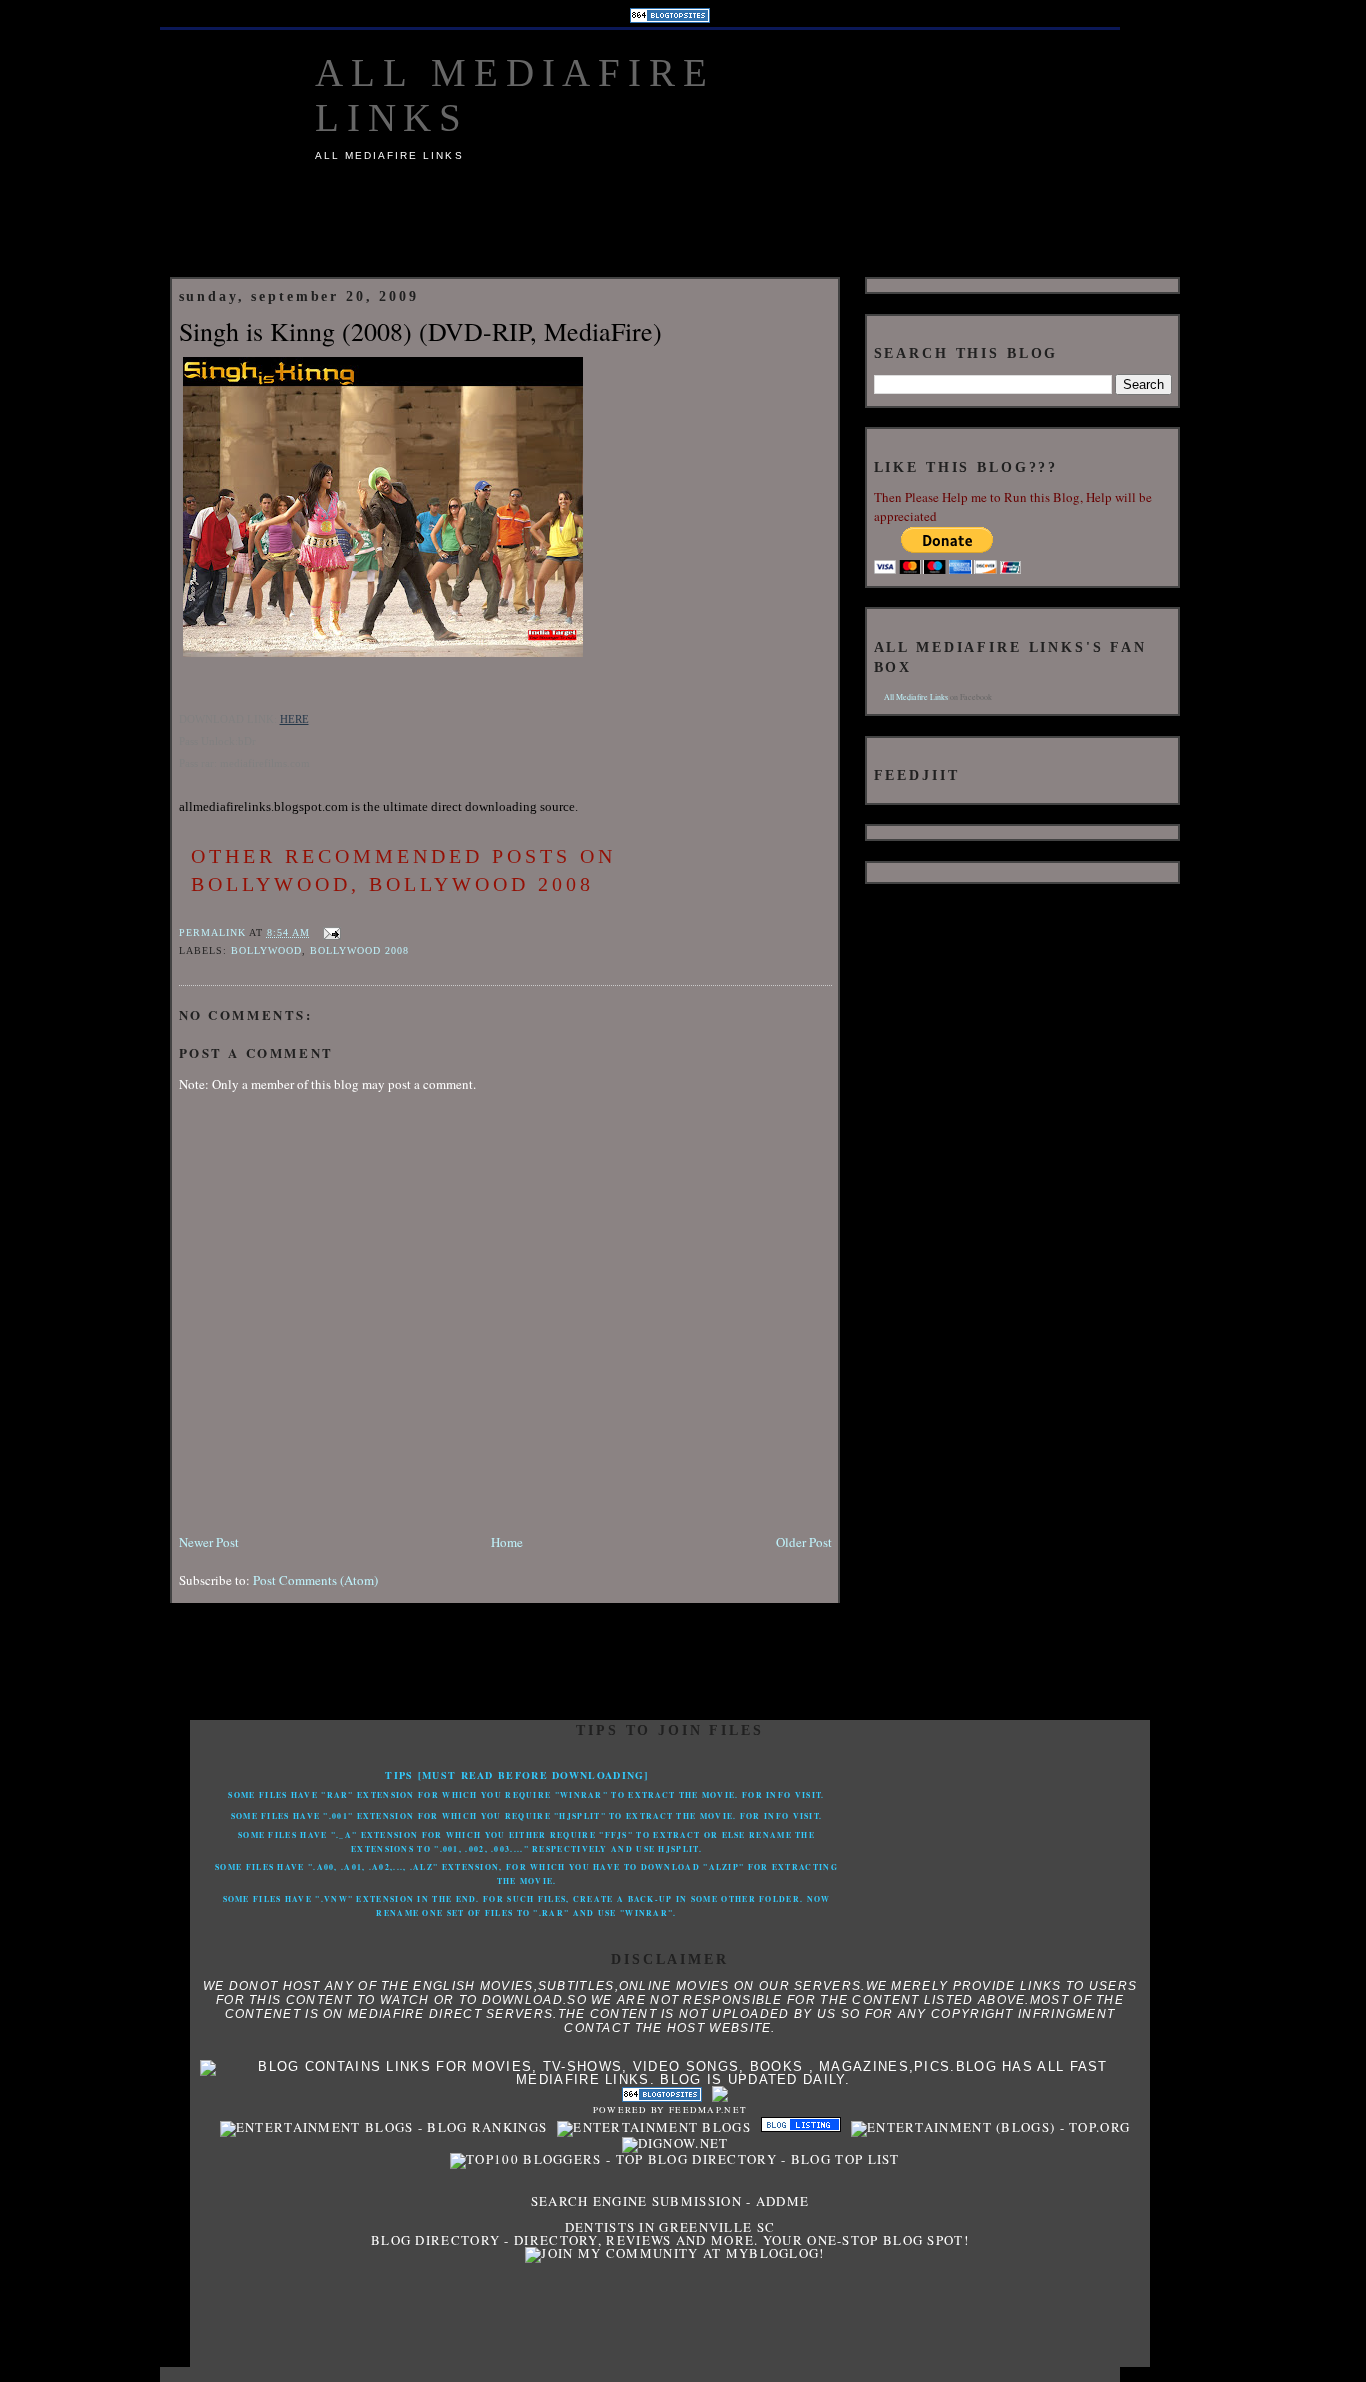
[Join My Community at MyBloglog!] (669, 2253)
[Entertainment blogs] (649, 2127)
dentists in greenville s (665, 2227)
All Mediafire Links (916, 697)
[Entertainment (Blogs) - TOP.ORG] (985, 2127)
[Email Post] (329, 932)
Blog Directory (435, 2240)
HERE (294, 719)
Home (507, 1542)
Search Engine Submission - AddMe (670, 2201)
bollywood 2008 (359, 950)
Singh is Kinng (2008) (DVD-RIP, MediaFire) (420, 331)
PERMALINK (212, 932)
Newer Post (209, 1542)
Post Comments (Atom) (315, 1580)
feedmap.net (708, 2110)
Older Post (804, 1542)
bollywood (266, 950)
